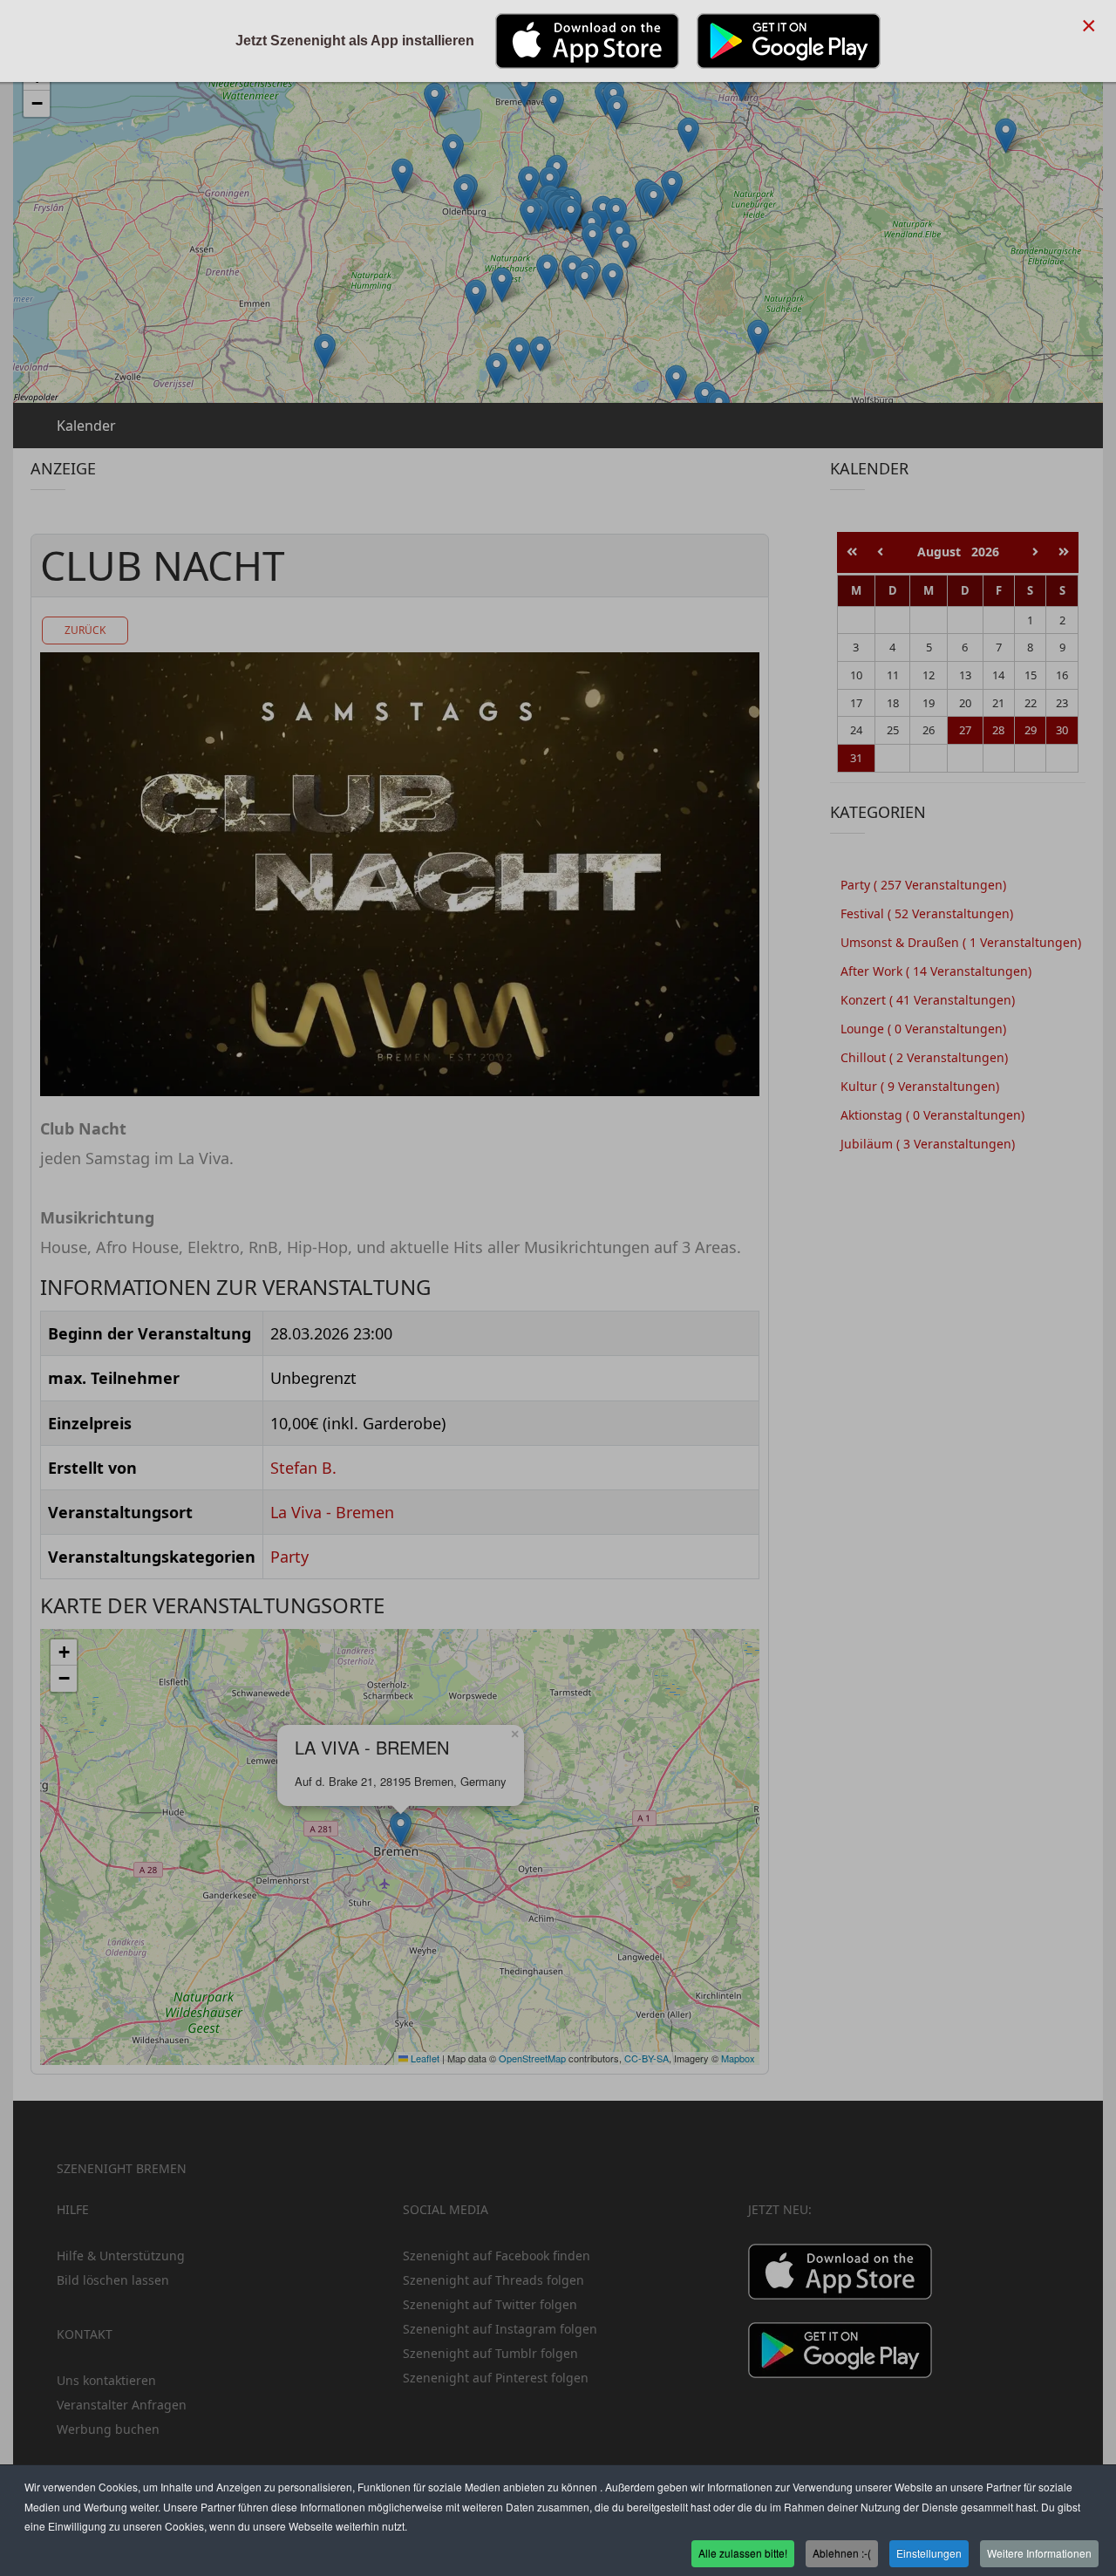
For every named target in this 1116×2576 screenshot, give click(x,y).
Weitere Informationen (1039, 2553)
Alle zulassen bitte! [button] (743, 2553)
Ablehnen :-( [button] (842, 2553)
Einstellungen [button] (929, 2553)
